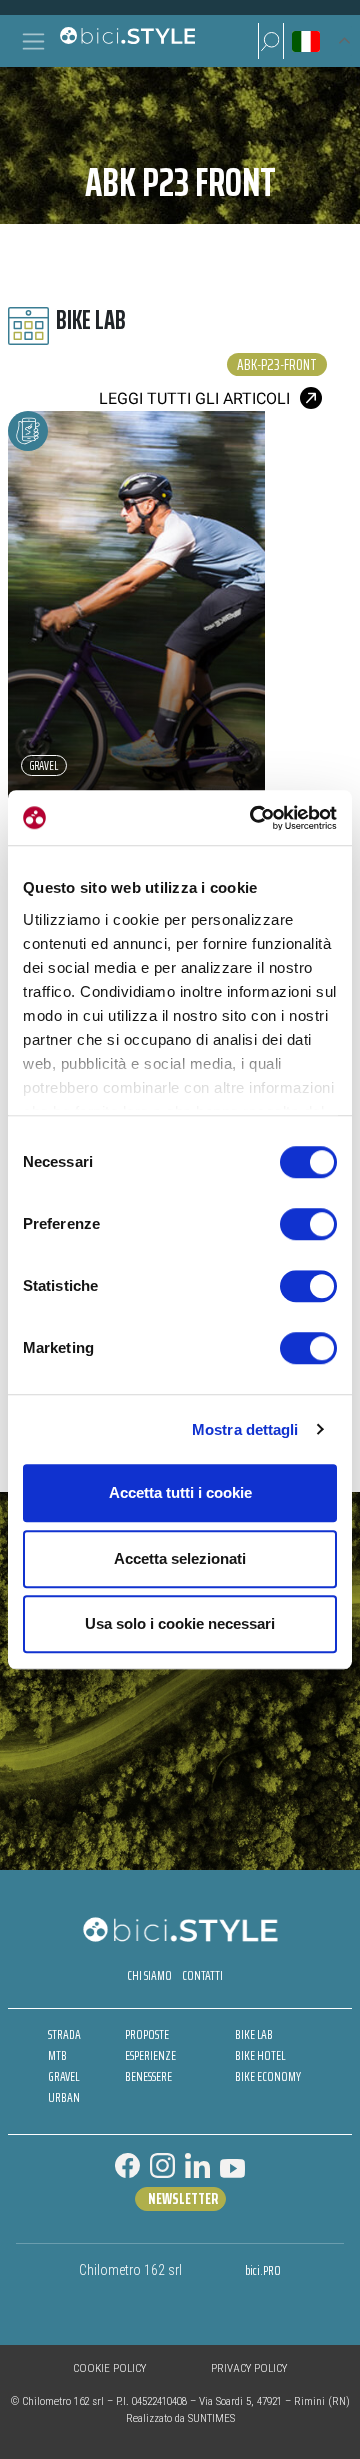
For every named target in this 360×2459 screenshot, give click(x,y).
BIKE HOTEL (260, 2055)
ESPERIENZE (150, 2055)
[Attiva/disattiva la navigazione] (33, 41)
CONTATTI (202, 1975)
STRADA (64, 2034)
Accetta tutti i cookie (180, 1492)
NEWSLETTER (183, 2199)
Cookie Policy (109, 2368)
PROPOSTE (147, 2034)
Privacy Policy (249, 2368)
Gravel (44, 765)
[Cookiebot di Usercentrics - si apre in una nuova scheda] (254, 818)
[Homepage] (127, 41)
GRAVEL (63, 2076)
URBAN (64, 2097)
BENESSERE (148, 2076)
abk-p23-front (277, 364)
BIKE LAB (254, 2034)
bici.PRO (263, 2270)
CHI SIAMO (149, 1975)
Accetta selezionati (180, 1558)
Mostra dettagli (245, 1429)
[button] (271, 41)
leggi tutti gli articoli (194, 398)
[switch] (308, 1224)
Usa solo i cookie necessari (180, 1623)
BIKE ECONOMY (268, 2076)
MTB (57, 2055)
